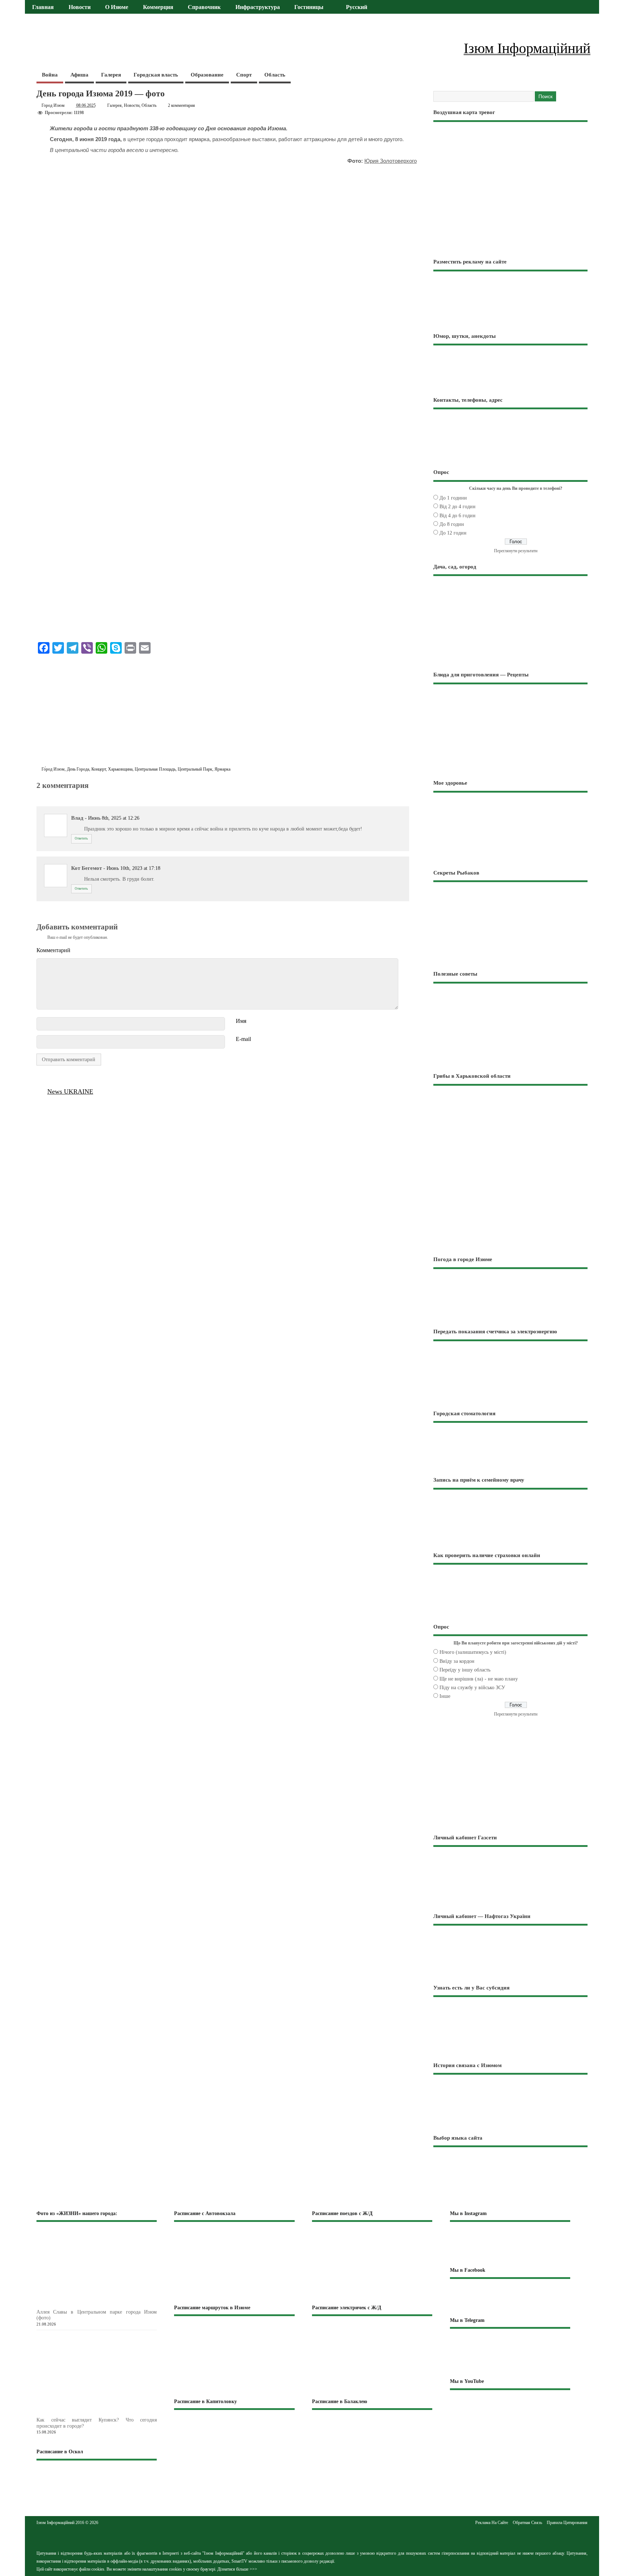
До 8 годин (452, 524)
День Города (78, 769)
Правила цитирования (567, 2523)
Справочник (204, 7)
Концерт (99, 769)
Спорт (244, 75)
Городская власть (156, 75)
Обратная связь (527, 2523)
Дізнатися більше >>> (237, 2569)
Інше (445, 1696)
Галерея (111, 75)
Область (275, 75)
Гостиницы (309, 7)
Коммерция (158, 7)
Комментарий (53, 950)
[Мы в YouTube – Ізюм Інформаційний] (510, 2410)
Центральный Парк (195, 769)
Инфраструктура (258, 7)
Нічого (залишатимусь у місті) (473, 1652)
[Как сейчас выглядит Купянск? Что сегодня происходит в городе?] (108, 2413)
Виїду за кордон (457, 1661)
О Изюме (117, 7)
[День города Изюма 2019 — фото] (40, 794)
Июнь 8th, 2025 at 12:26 (114, 818)
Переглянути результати (516, 551)
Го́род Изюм (53, 769)
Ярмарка (222, 769)
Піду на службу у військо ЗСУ (472, 1688)
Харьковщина (120, 769)
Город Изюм (53, 105)
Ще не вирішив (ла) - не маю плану (479, 1679)
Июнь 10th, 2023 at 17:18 (133, 868)
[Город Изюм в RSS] (312, 2537)
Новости (80, 7)
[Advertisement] (227, 712)
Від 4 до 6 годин (458, 516)
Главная (43, 7)
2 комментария (181, 105)
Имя (241, 1021)
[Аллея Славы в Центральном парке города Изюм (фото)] (108, 2305)
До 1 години (453, 498)
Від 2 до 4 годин (458, 507)
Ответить (81, 838)
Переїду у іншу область (465, 1670)
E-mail (243, 1039)
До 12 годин (453, 533)
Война (50, 75)
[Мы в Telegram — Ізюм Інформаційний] (510, 2353)
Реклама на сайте (492, 2523)
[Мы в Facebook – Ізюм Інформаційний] (510, 2297)
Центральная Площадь (155, 769)
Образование (207, 75)
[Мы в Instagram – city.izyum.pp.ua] (510, 2244)
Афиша (79, 75)
